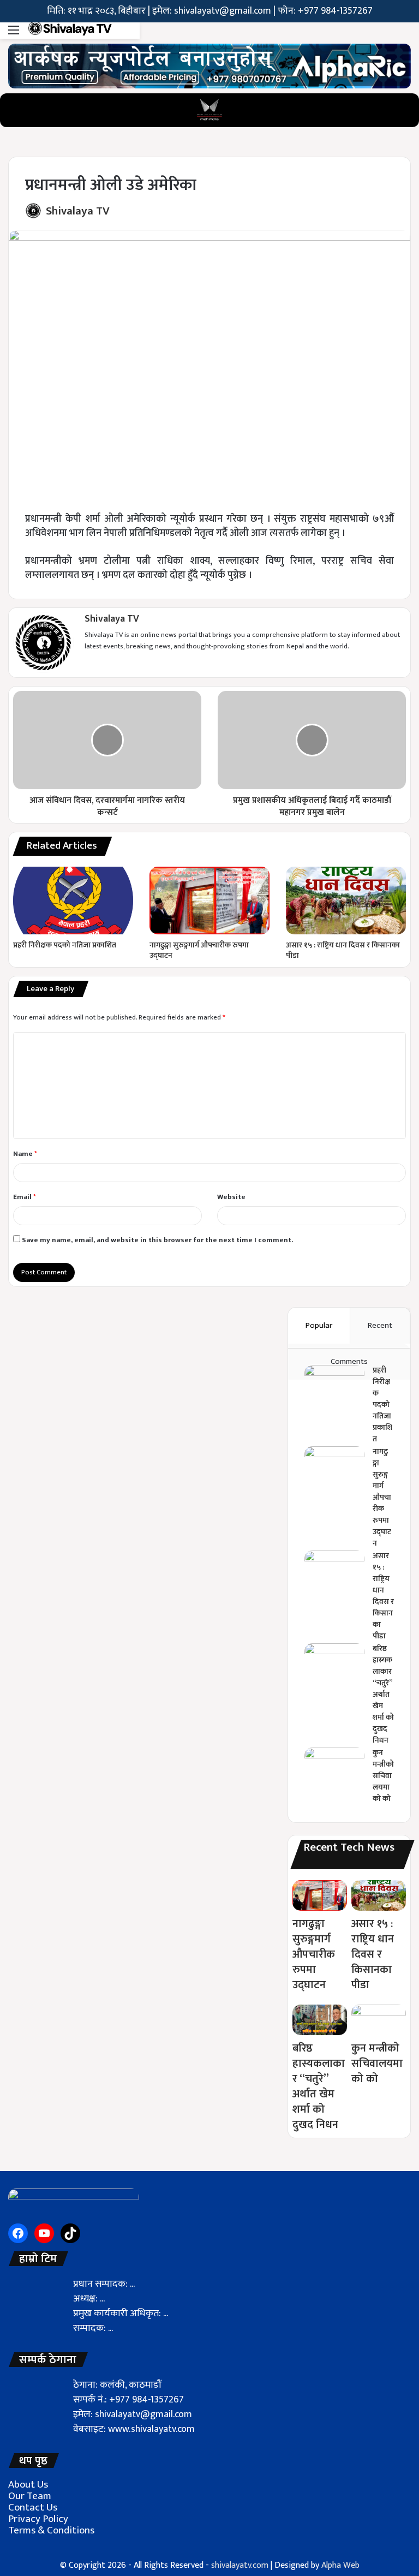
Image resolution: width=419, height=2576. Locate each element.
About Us (28, 2485)
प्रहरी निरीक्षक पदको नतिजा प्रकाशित (65, 945)
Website (231, 1197)
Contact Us (33, 2508)
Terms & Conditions (51, 2530)
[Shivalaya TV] (70, 31)
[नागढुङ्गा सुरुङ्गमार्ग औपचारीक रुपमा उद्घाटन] (209, 901)
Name (25, 1154)
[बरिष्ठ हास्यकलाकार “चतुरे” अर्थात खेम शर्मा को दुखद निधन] (334, 1664)
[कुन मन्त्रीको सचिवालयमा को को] (334, 1768)
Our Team (30, 2496)
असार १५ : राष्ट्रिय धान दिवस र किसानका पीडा (343, 950)
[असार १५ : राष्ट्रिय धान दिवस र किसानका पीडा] (346, 901)
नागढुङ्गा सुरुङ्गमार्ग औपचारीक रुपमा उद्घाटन (199, 950)
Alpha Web (340, 2565)
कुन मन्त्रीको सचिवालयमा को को (383, 1776)
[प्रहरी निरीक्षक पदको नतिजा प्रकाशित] (73, 901)
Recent (380, 1325)
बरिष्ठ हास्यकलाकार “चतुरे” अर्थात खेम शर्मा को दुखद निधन (383, 1694)
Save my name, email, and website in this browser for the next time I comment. (157, 1240)
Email (25, 1197)
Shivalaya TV (78, 211)
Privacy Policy (38, 2519)
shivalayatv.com (240, 2565)
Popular (319, 1325)
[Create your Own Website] (209, 65)
